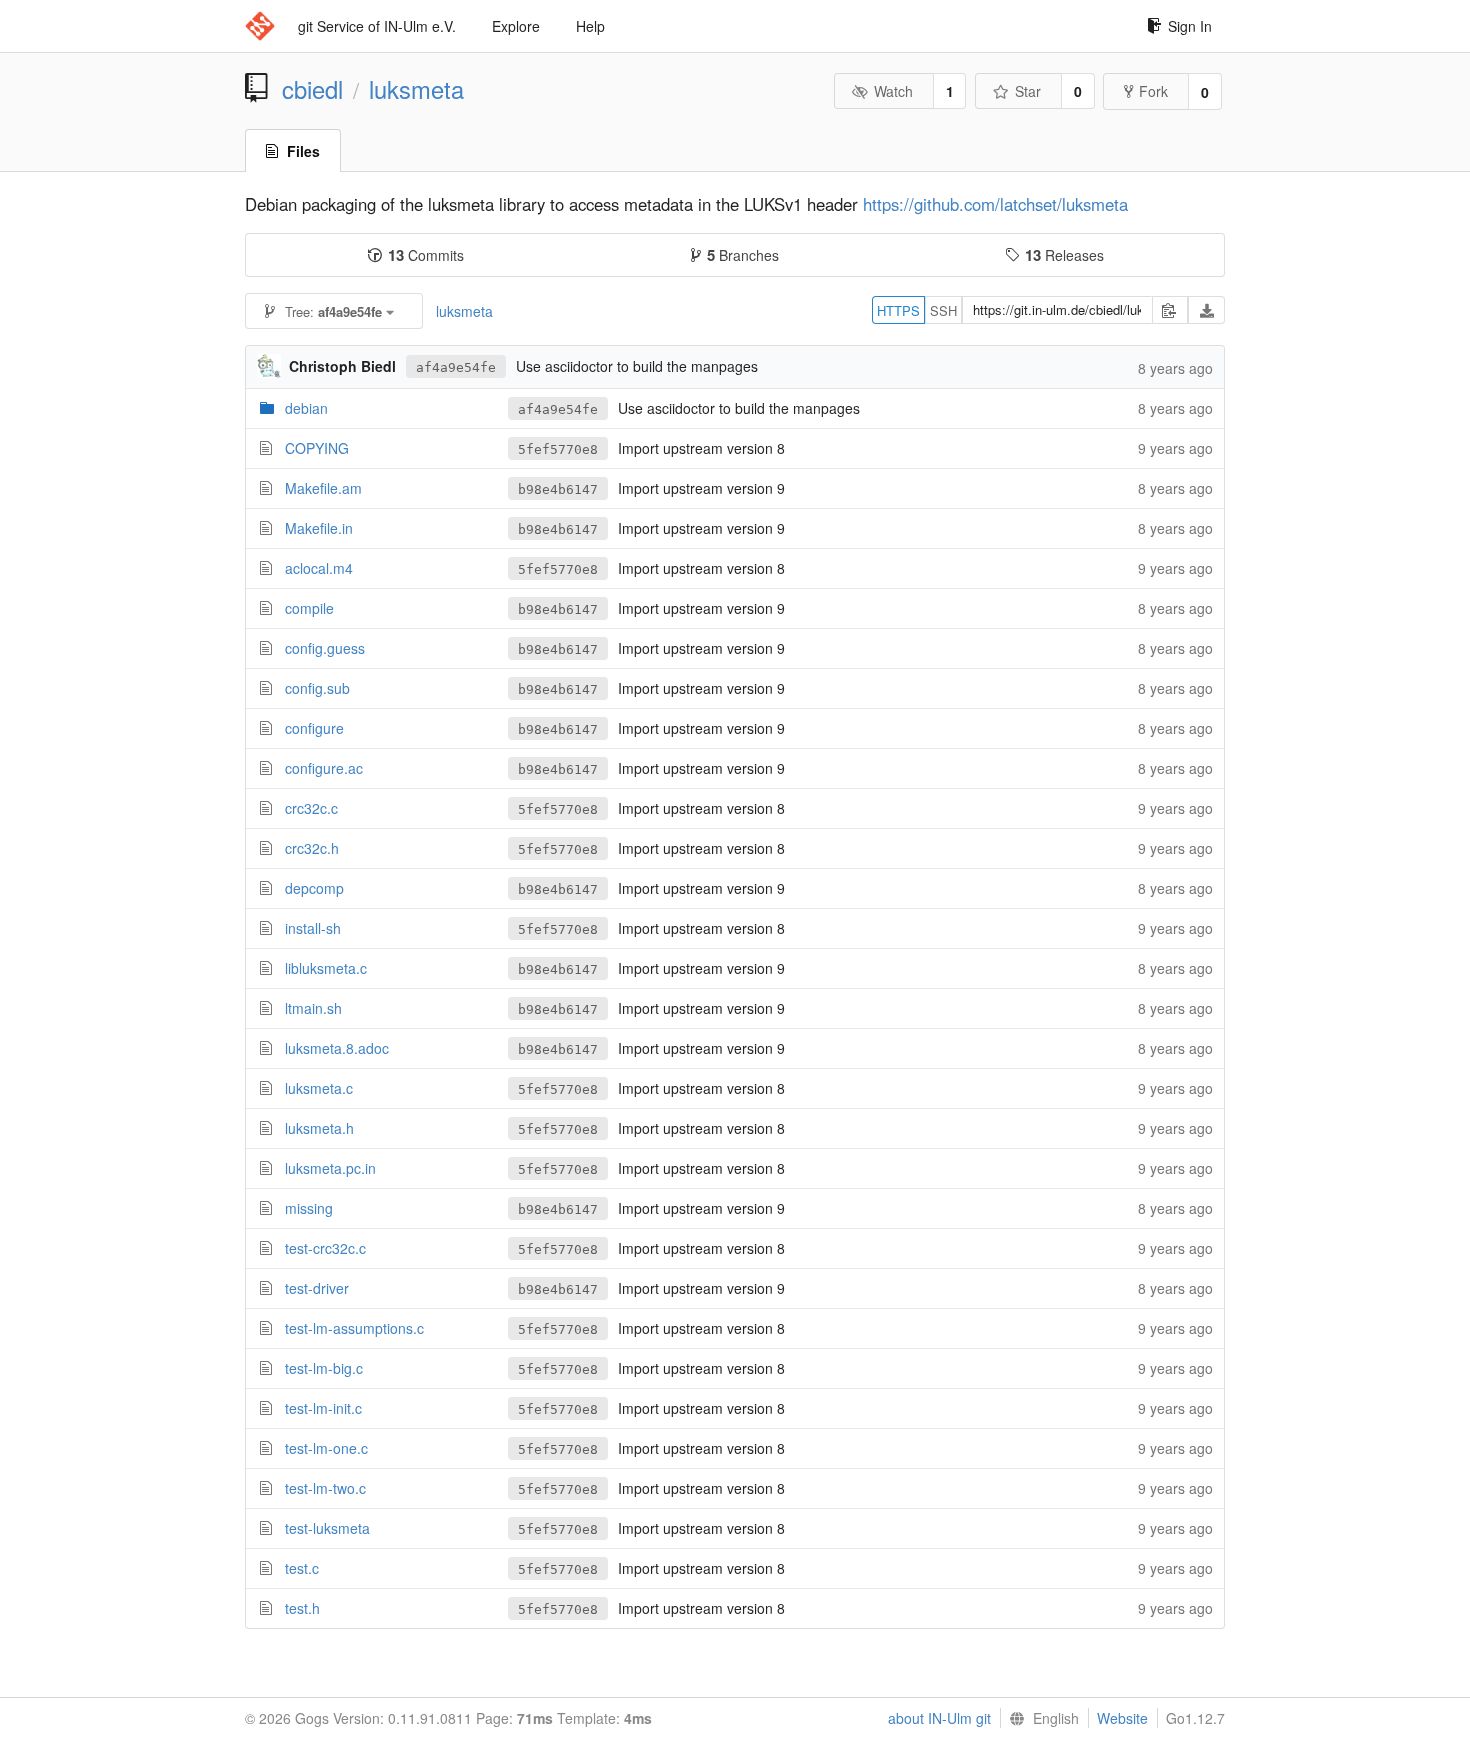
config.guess (325, 648)
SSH (943, 310)
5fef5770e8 (558, 449)
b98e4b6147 (558, 489)
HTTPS (898, 310)
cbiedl (312, 89)
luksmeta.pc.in (330, 1168)
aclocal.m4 (319, 568)
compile (309, 608)
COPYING (317, 448)
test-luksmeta (327, 1528)
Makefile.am (323, 488)
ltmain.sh (313, 1008)
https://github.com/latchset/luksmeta (995, 204)
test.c (302, 1568)
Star (1028, 91)
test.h (302, 1608)
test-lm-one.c (326, 1448)
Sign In (1190, 26)
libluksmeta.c (326, 968)
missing (309, 1208)
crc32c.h (312, 848)
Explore (516, 26)
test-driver (317, 1288)
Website (1122, 1718)
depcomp (314, 888)
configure (314, 728)
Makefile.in (319, 528)
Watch (893, 91)
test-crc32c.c (325, 1248)
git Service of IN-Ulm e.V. (377, 26)
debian (306, 408)
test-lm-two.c (325, 1488)
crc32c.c (311, 808)
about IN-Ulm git (939, 1718)
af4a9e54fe (456, 367)
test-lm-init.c (323, 1408)
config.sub (317, 688)
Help (590, 26)
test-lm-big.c (324, 1368)
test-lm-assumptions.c (354, 1328)
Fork (1153, 91)
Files (303, 151)
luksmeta (416, 89)
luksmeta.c (319, 1088)
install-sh (313, 928)
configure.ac (324, 768)
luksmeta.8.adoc (337, 1048)
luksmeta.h (319, 1128)
